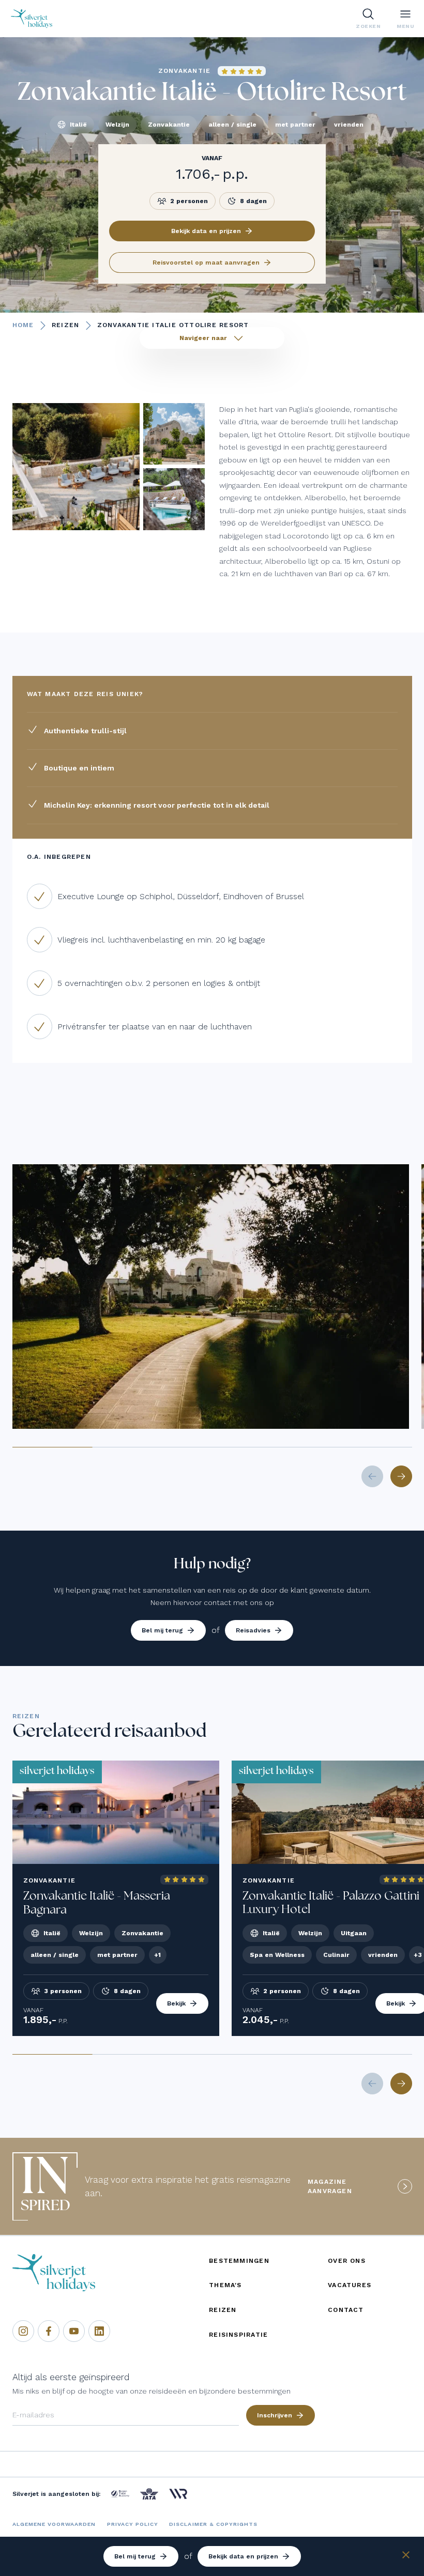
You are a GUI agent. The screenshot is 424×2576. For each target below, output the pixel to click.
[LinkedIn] (99, 2331)
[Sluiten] (406, 2557)
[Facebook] (49, 2331)
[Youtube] (74, 2331)
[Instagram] (23, 2331)
